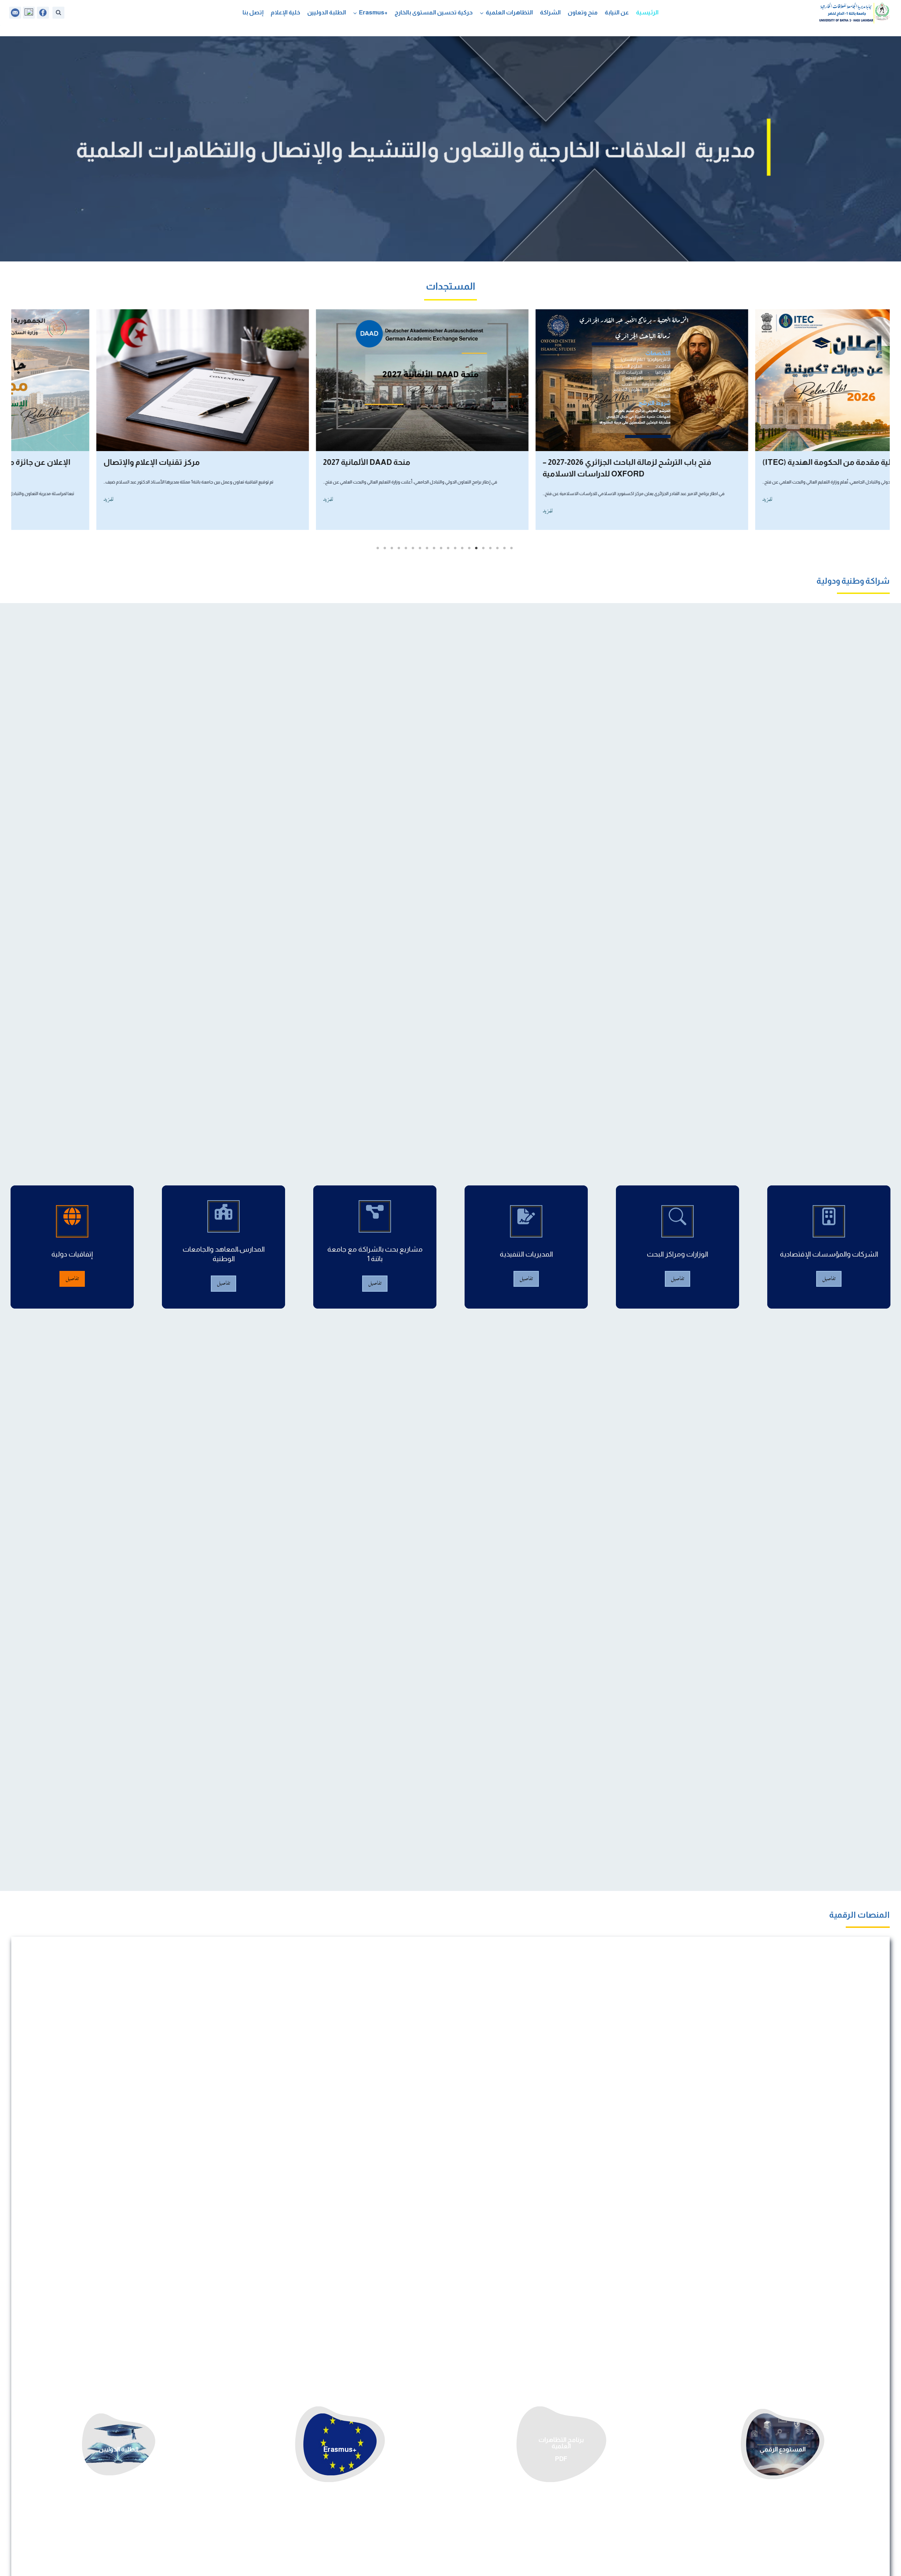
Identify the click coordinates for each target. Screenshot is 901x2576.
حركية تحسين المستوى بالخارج (434, 12)
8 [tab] (462, 548)
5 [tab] (483, 548)
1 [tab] (511, 548)
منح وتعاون (583, 12)
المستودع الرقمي (783, 2449)
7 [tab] (469, 548)
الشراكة (550, 12)
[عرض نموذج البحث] (58, 13)
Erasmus (338, 2449)
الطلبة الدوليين (327, 12)
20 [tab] (378, 548)
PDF (561, 2459)
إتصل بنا (253, 12)
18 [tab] (392, 548)
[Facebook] (43, 13)
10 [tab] (448, 548)
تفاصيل (829, 1279)
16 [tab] (406, 548)
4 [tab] (490, 548)
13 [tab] (427, 548)
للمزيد (686, 500)
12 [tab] (434, 548)
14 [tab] (420, 548)
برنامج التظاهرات (561, 2440)
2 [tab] (504, 548)
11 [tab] (441, 548)
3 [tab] (497, 548)
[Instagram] (29, 13)
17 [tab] (399, 548)
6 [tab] (476, 548)
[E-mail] (15, 13)
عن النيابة (617, 12)
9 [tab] (455, 548)
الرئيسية (647, 12)
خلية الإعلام (285, 12)
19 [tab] (385, 548)
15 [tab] (413, 548)
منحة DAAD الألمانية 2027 (724, 462)
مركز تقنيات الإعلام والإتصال (509, 462)
